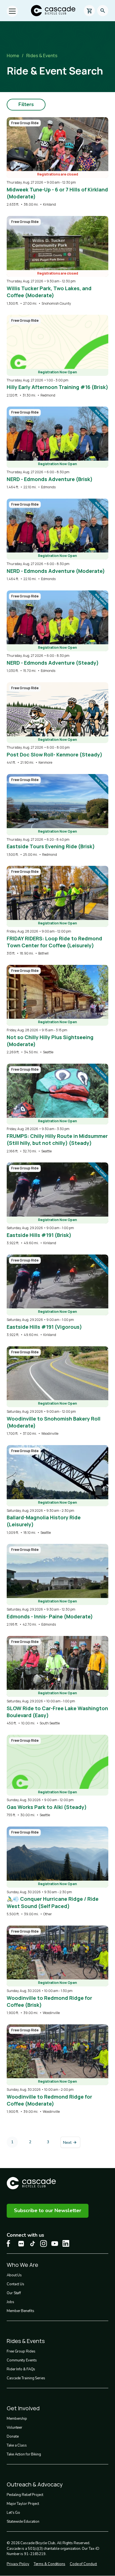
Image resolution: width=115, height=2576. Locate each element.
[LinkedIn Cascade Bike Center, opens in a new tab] (66, 2243)
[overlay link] (57, 162)
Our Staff (14, 2293)
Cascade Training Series (26, 2378)
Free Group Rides (21, 2351)
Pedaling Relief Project (25, 2495)
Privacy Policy (18, 2564)
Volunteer (15, 2428)
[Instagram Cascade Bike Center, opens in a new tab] (44, 2244)
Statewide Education (23, 2522)
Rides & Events (42, 56)
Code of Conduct (83, 2564)
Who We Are (22, 2265)
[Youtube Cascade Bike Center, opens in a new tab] (55, 2244)
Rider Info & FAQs (21, 2369)
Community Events (22, 2360)
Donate (13, 2436)
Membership (17, 2419)
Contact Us (15, 2284)
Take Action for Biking (24, 2454)
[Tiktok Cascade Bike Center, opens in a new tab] (32, 2244)
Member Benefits (21, 2311)
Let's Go (13, 2513)
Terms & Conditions (50, 2564)
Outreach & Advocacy (35, 2484)
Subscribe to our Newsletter (48, 2210)
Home (13, 56)
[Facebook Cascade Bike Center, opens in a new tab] (10, 2244)
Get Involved (23, 2408)
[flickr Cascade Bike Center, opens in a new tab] (21, 2244)
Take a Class (17, 2445)
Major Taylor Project (23, 2504)
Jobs (10, 2302)
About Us (14, 2275)
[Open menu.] (12, 11)
